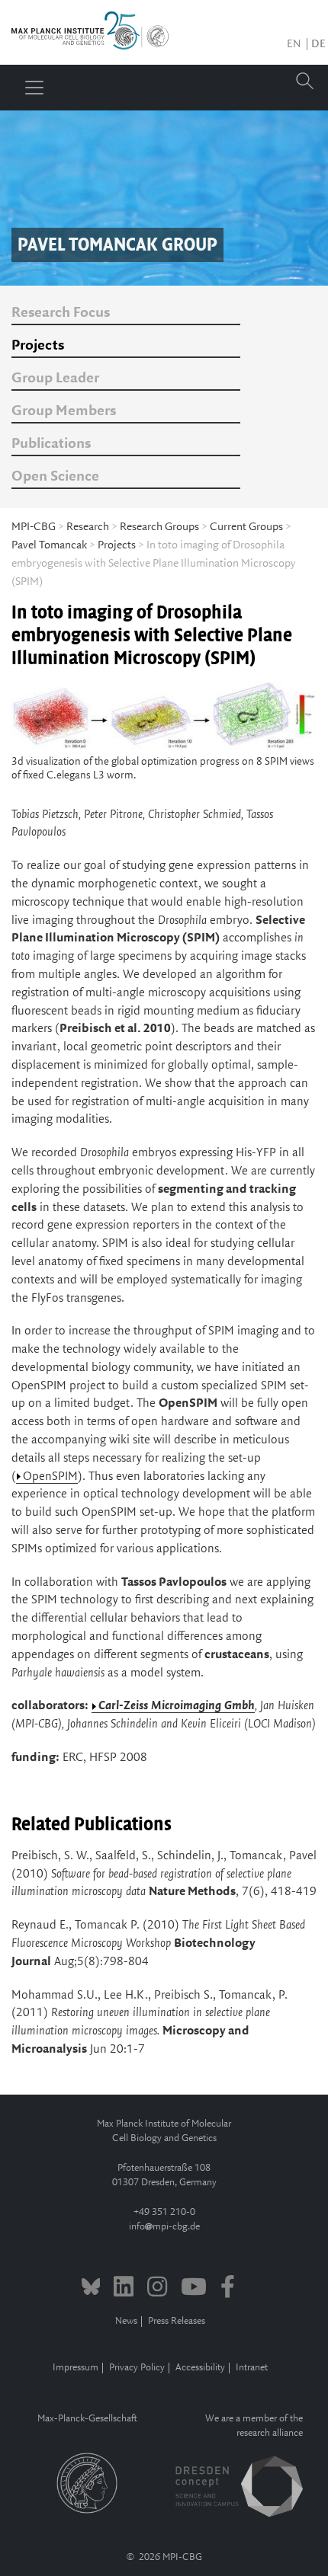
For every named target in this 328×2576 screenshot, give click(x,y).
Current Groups (246, 527)
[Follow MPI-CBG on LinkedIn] (124, 2289)
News (126, 2321)
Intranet (252, 2368)
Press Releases (177, 2321)
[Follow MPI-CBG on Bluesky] (91, 2289)
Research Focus (61, 313)
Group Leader (55, 379)
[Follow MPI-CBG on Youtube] (194, 2289)
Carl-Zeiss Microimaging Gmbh (177, 1706)
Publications (51, 444)
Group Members (64, 411)
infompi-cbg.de (164, 2227)
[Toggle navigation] (34, 88)
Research (88, 527)
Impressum (76, 2368)
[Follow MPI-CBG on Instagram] (157, 2289)
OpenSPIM (50, 1477)
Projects (38, 346)
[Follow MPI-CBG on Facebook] (228, 2289)
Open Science (55, 477)
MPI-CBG (34, 527)
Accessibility (200, 2368)
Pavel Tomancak (49, 545)
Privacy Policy (137, 2368)
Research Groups (159, 527)
